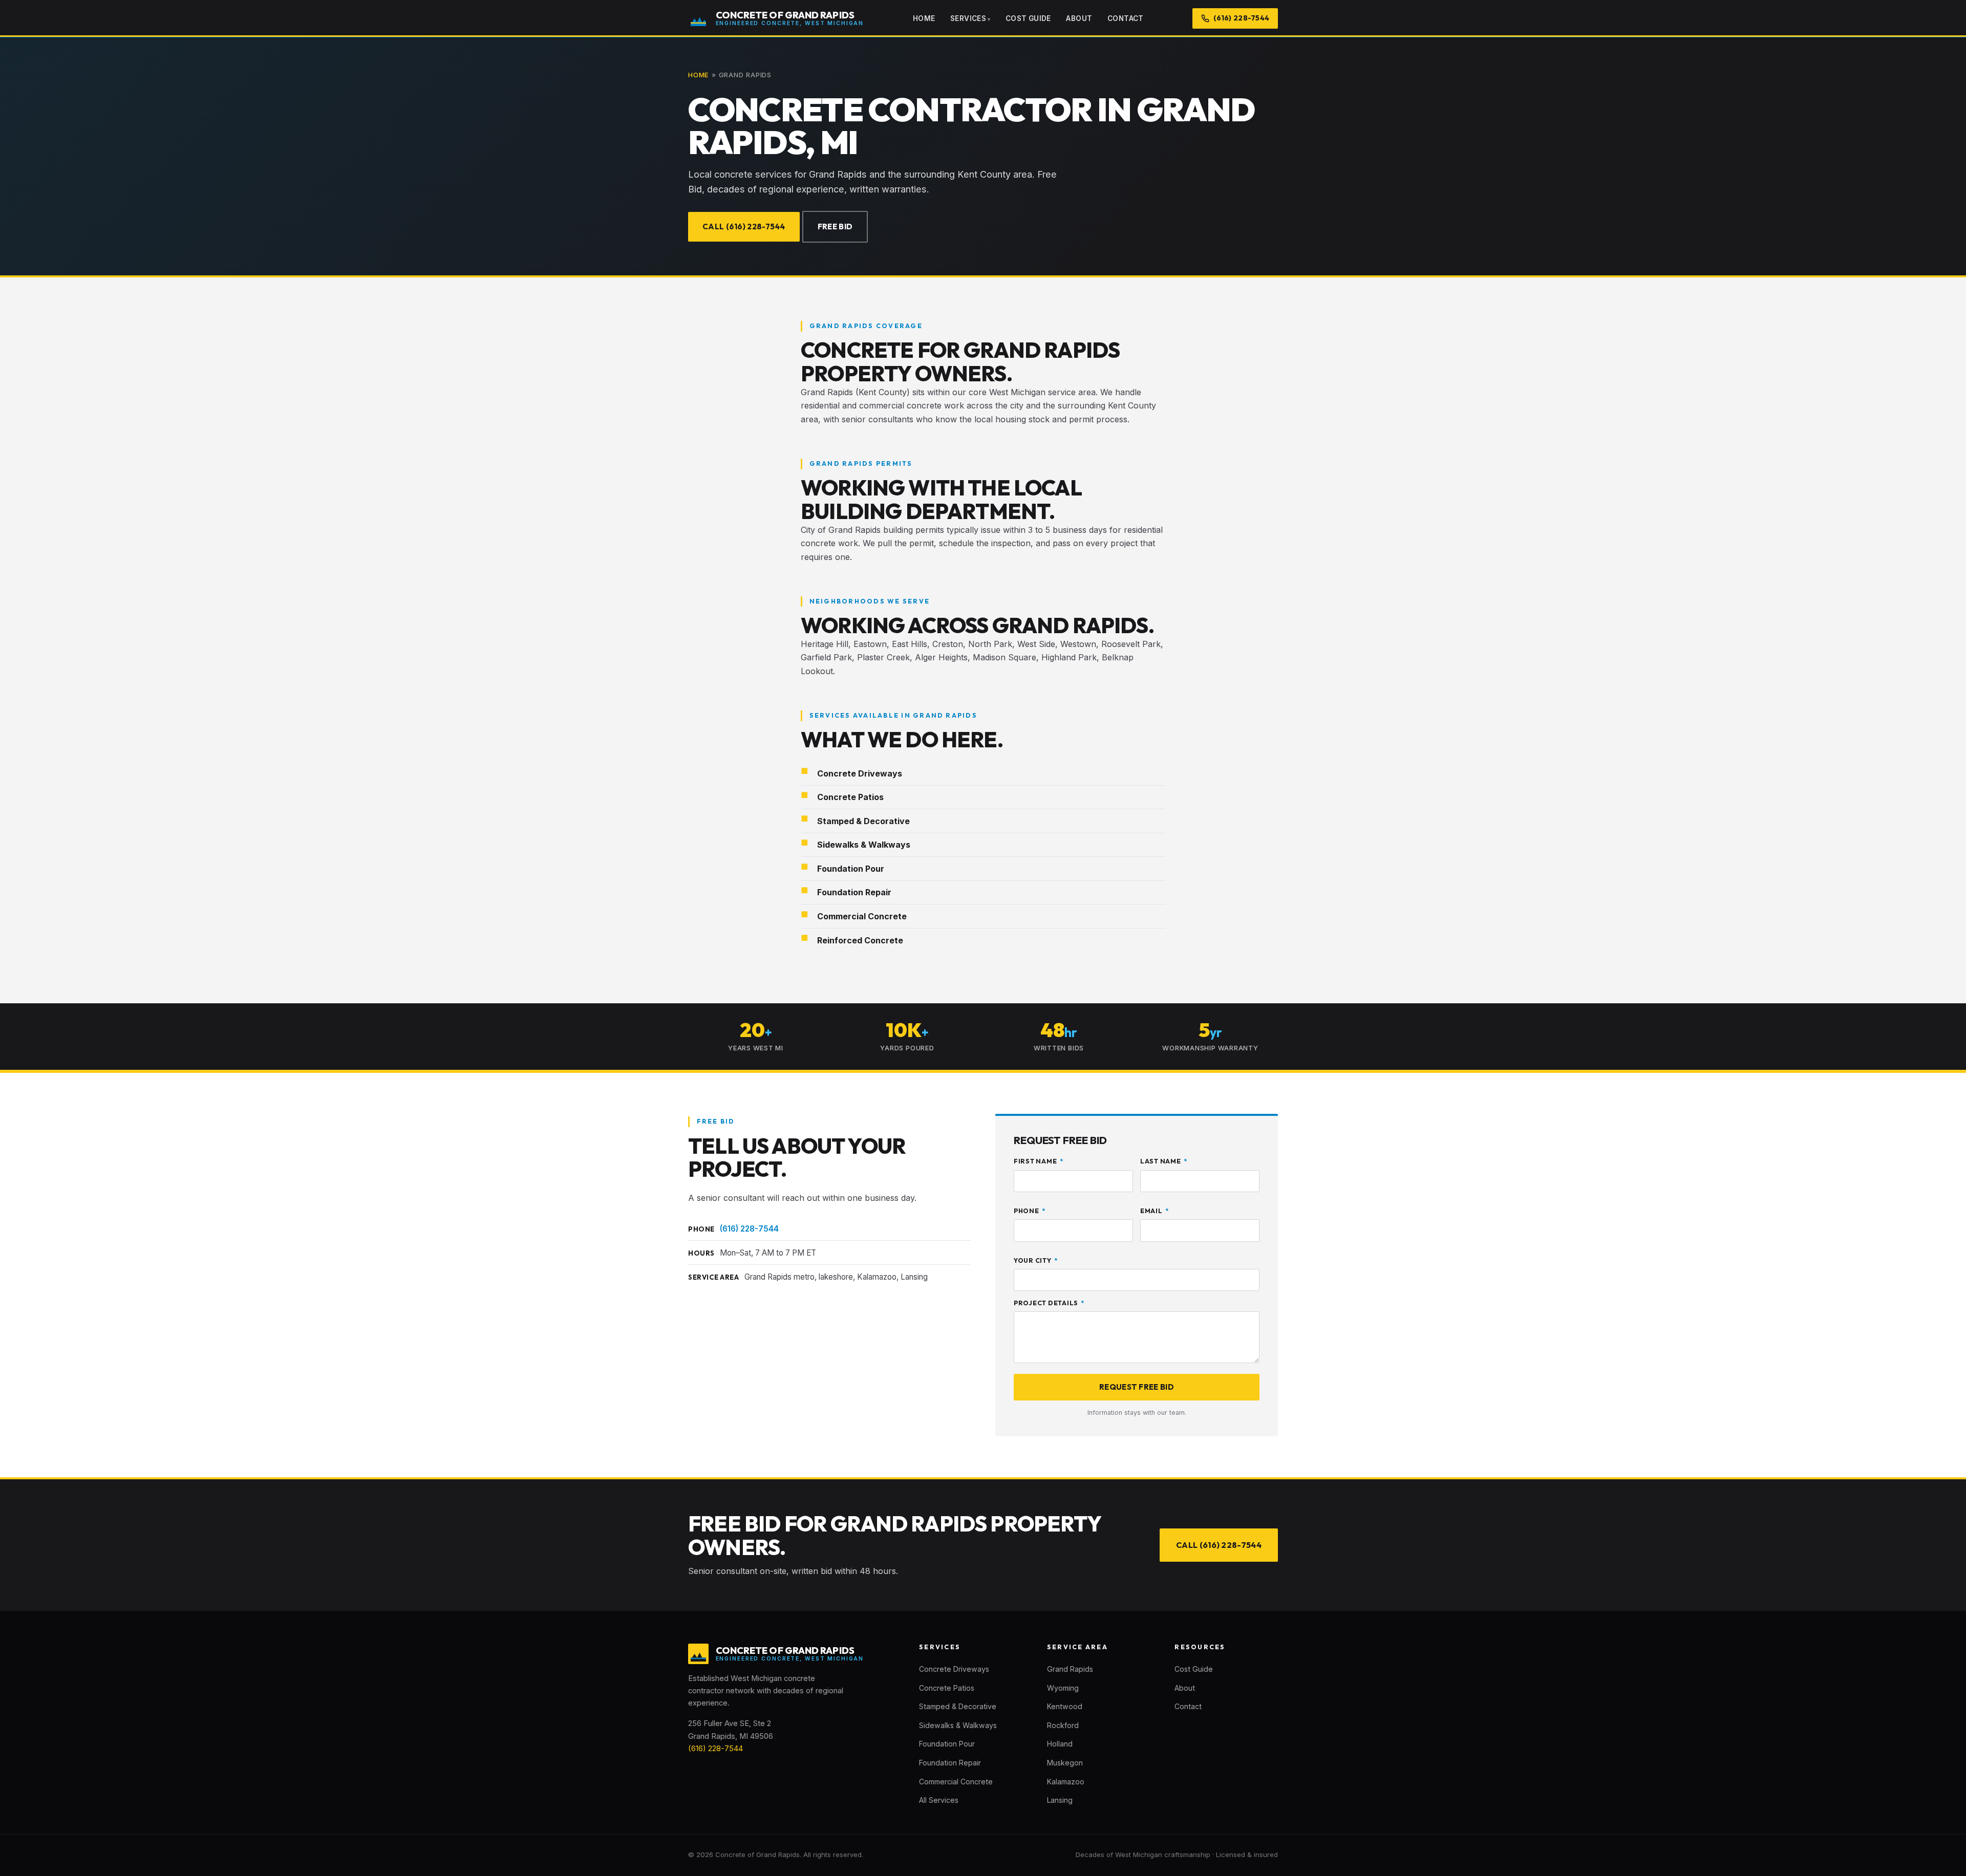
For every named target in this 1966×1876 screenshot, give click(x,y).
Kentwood (1065, 1706)
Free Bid (835, 227)
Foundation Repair (950, 1763)
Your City (1036, 1260)
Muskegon (1065, 1763)
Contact (1126, 18)
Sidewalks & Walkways (958, 1725)
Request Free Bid (1137, 1387)
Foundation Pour (947, 1744)
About (1079, 18)
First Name (1038, 1161)
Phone (1030, 1211)
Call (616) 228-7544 (744, 227)
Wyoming (1063, 1688)
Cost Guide (1028, 18)
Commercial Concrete (956, 1782)
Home (924, 18)
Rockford (1063, 1725)
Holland (1060, 1744)
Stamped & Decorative (958, 1706)
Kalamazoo (1066, 1782)
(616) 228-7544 (749, 1229)
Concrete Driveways (954, 1669)
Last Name (1164, 1161)
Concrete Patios (947, 1688)
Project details (1049, 1303)
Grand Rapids (1070, 1669)
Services (968, 18)
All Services (939, 1800)
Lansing (1060, 1800)
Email (1155, 1211)
